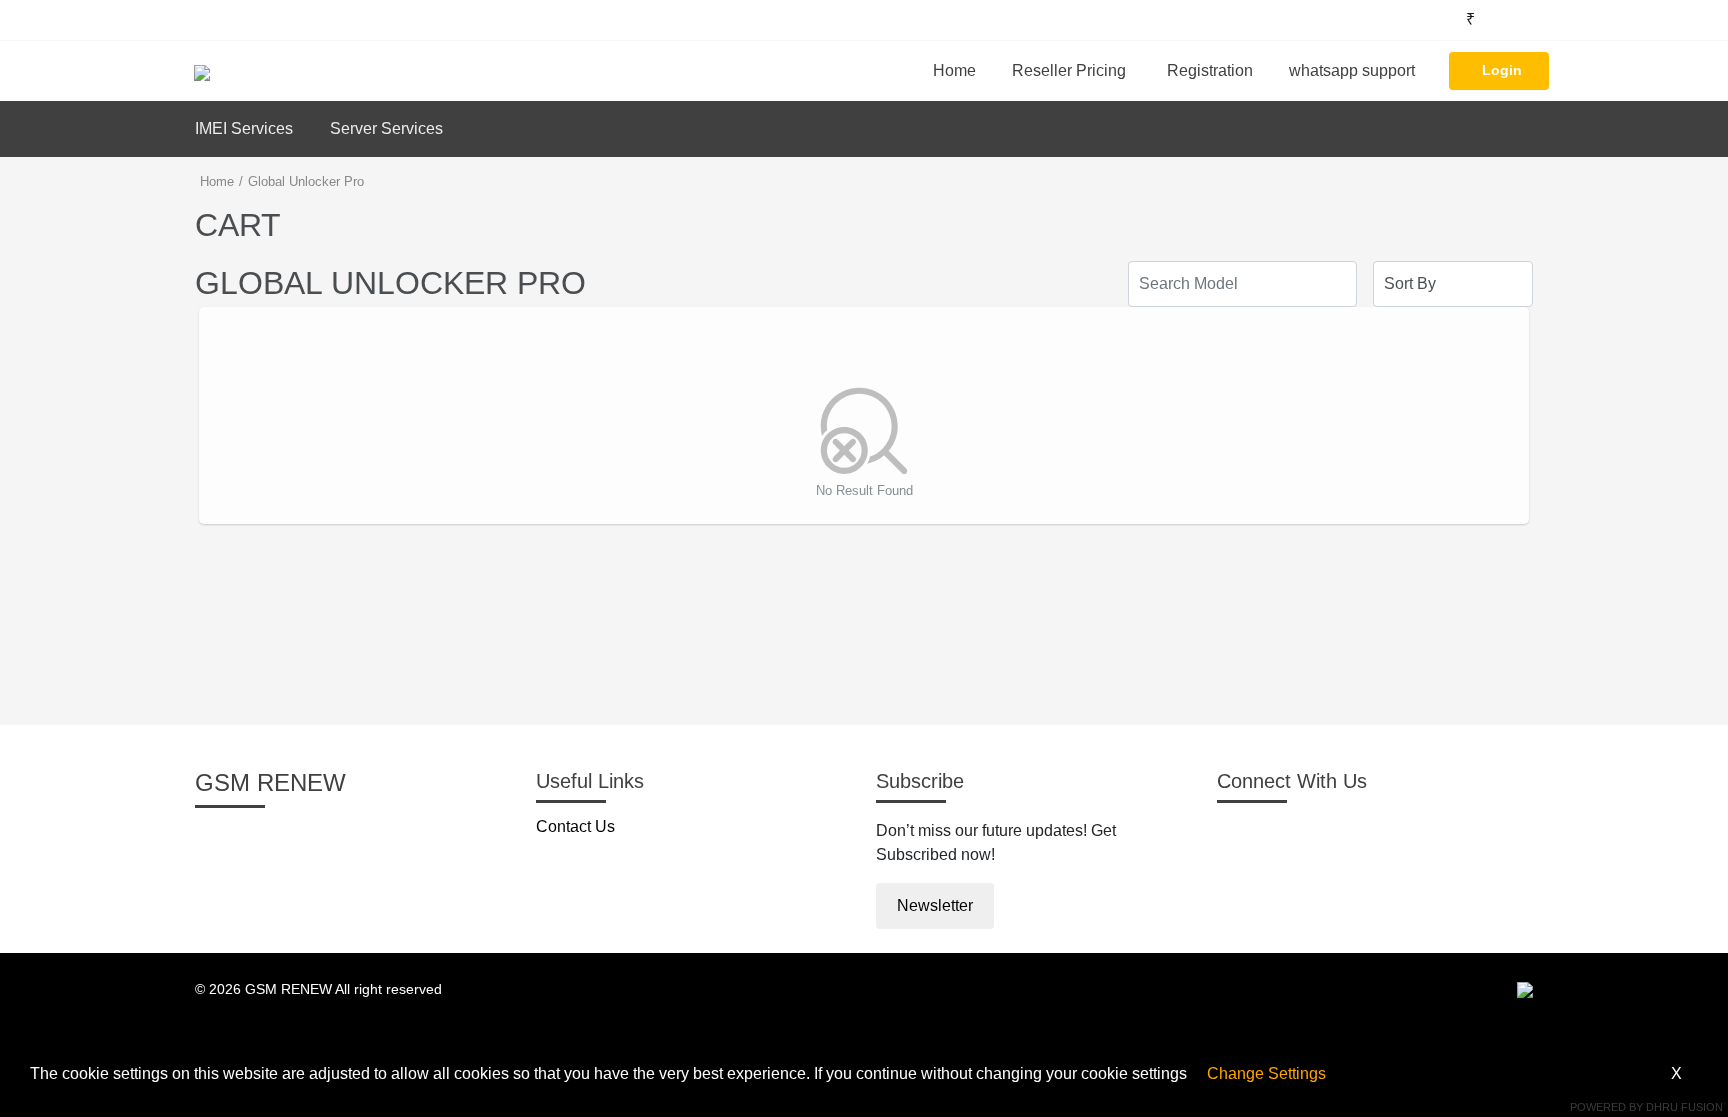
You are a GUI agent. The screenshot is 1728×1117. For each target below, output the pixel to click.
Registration (1210, 70)
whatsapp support (1352, 70)
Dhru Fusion (1684, 1107)
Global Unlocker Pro (306, 181)
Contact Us (575, 826)
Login (1502, 70)
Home (954, 70)
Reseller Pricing (1069, 70)
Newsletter (935, 905)
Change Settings (1266, 1073)
